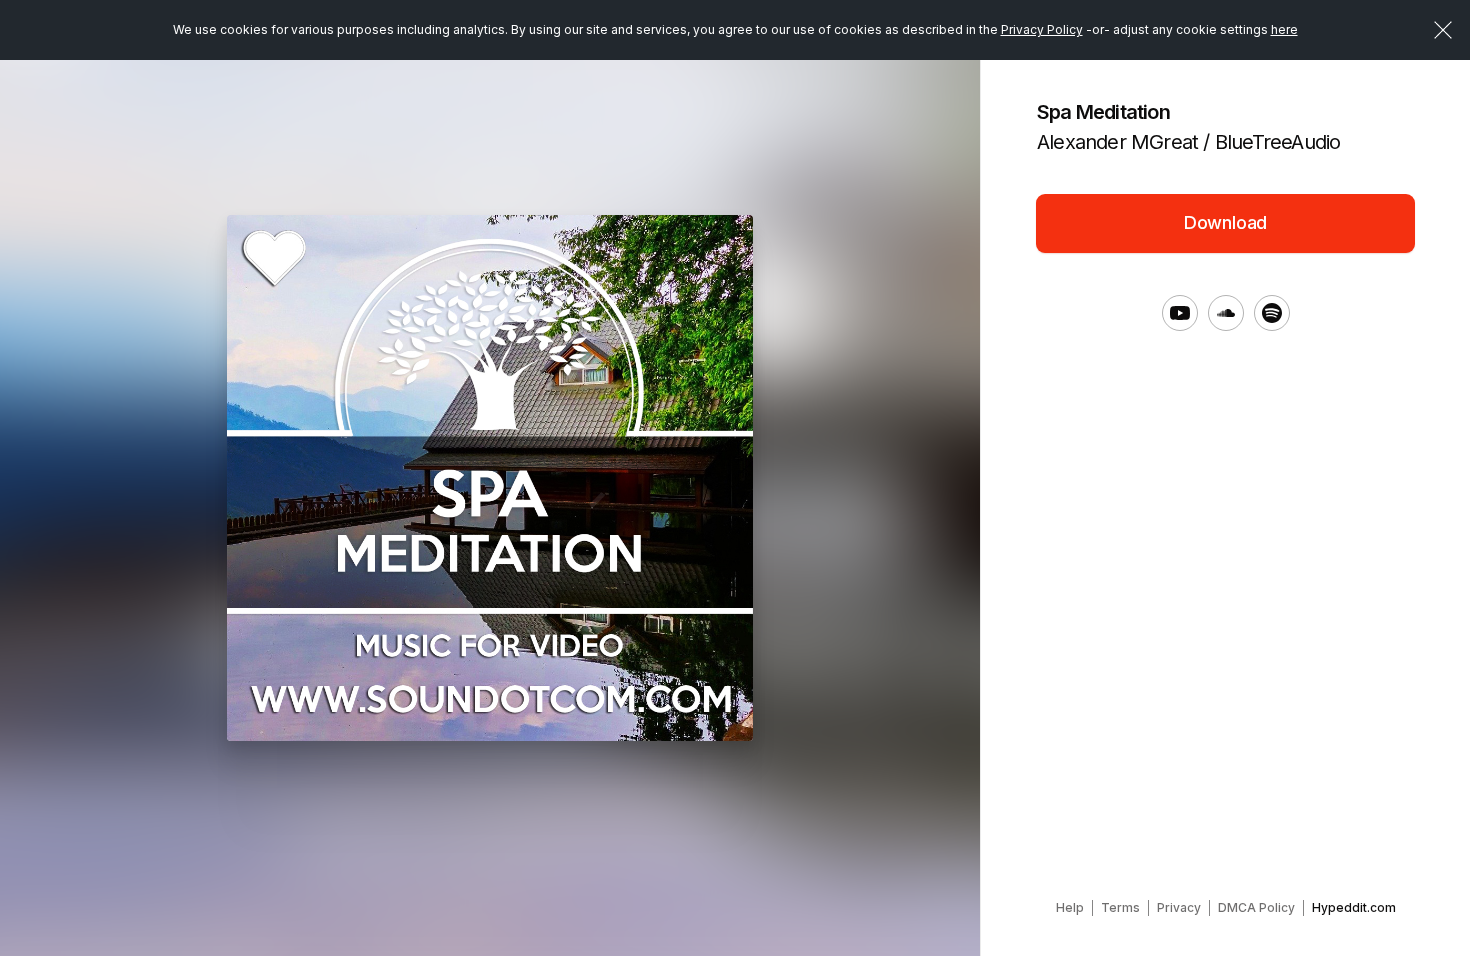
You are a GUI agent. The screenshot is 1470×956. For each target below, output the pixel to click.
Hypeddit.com (1354, 907)
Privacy (1179, 907)
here (1284, 29)
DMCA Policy (1256, 907)
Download (1226, 222)
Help (1070, 907)
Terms (1120, 907)
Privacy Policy (1042, 29)
